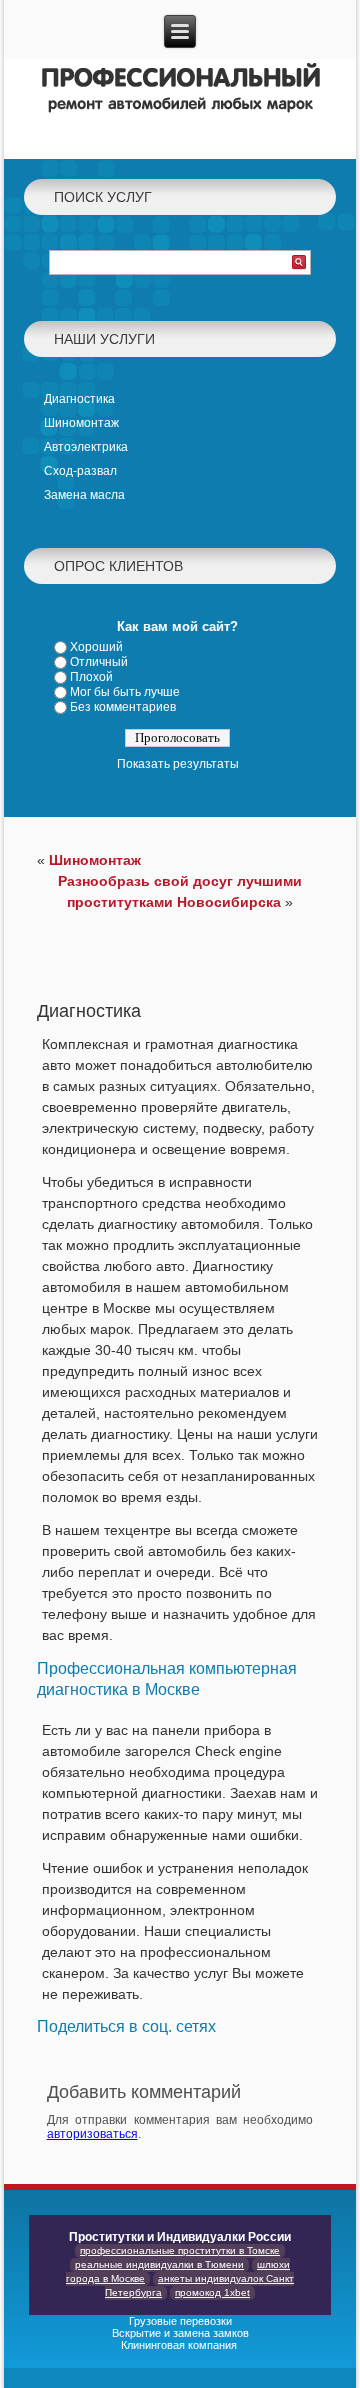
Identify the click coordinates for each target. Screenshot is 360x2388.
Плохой (91, 677)
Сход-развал (80, 471)
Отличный (99, 662)
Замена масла (84, 495)
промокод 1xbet (212, 2292)
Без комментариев (123, 707)
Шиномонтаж (81, 423)
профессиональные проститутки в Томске (180, 2250)
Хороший (96, 647)
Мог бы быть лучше (125, 692)
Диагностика (79, 399)
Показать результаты (178, 764)
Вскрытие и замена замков (180, 2333)
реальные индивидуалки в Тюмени (159, 2264)
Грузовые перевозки (180, 2321)
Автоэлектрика (86, 447)
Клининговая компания (180, 2345)
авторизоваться (92, 2134)
